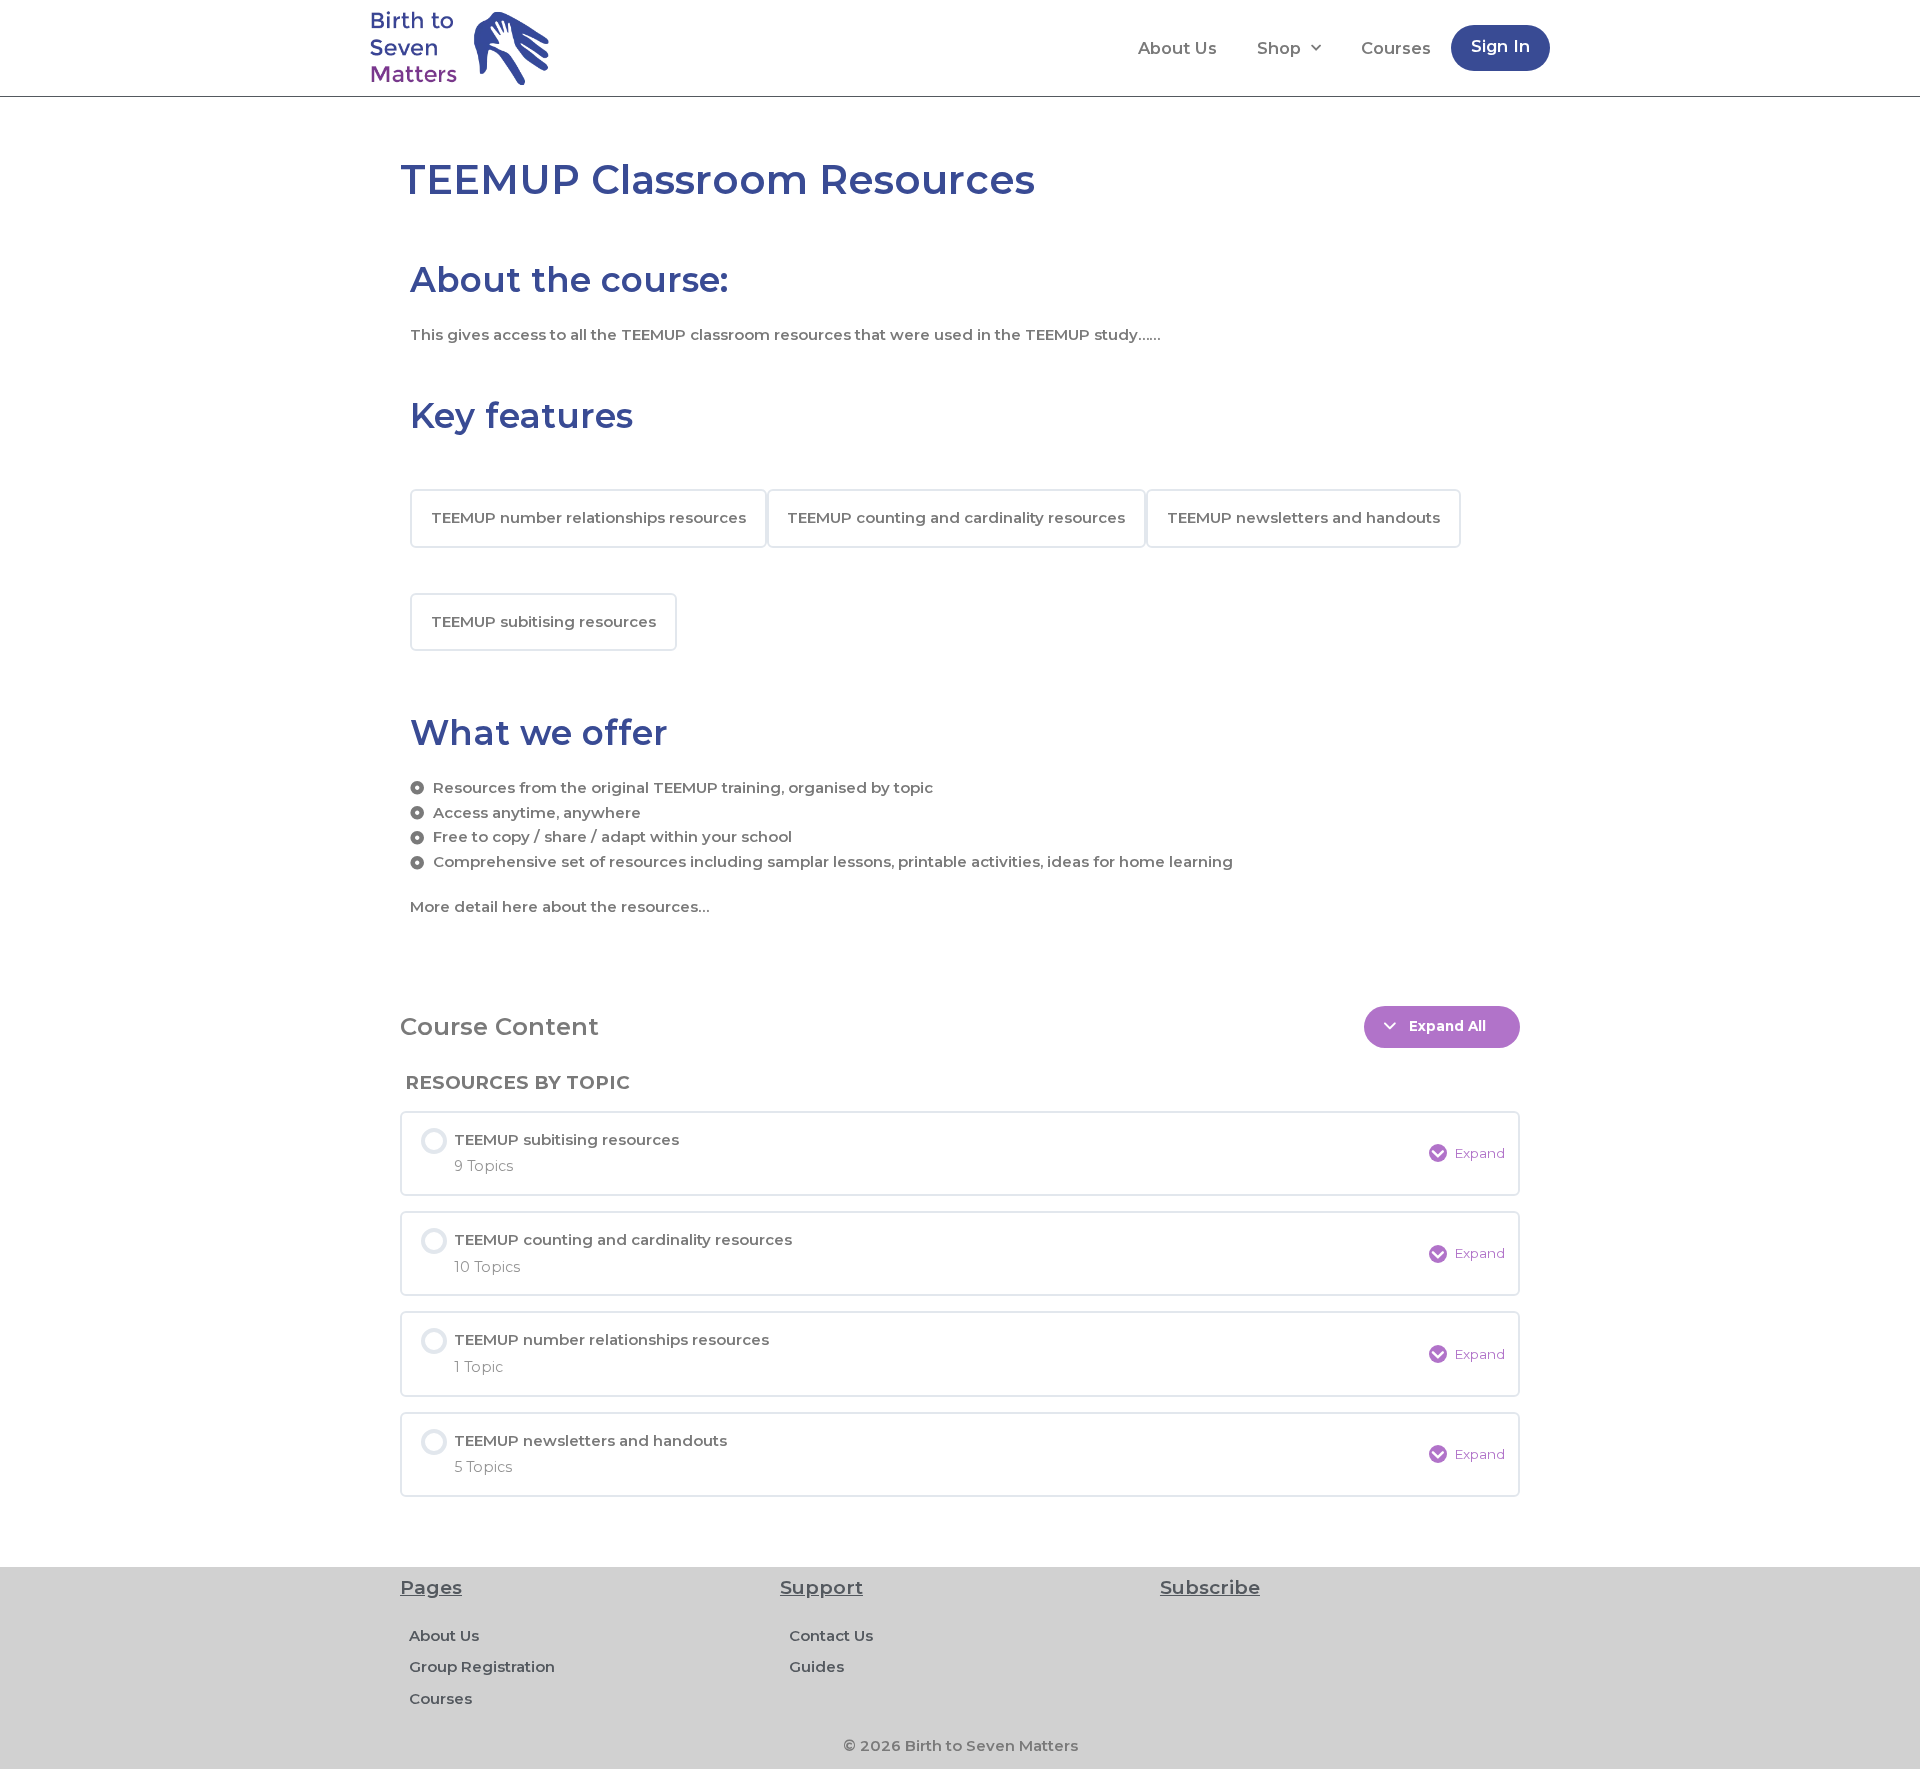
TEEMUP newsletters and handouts (1303, 517)
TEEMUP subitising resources (543, 621)
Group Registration (482, 1666)
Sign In (1500, 46)
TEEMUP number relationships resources (588, 517)
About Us (1177, 48)
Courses (1396, 48)
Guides (816, 1666)
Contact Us (831, 1635)
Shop (1279, 48)
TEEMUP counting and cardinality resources (956, 517)
